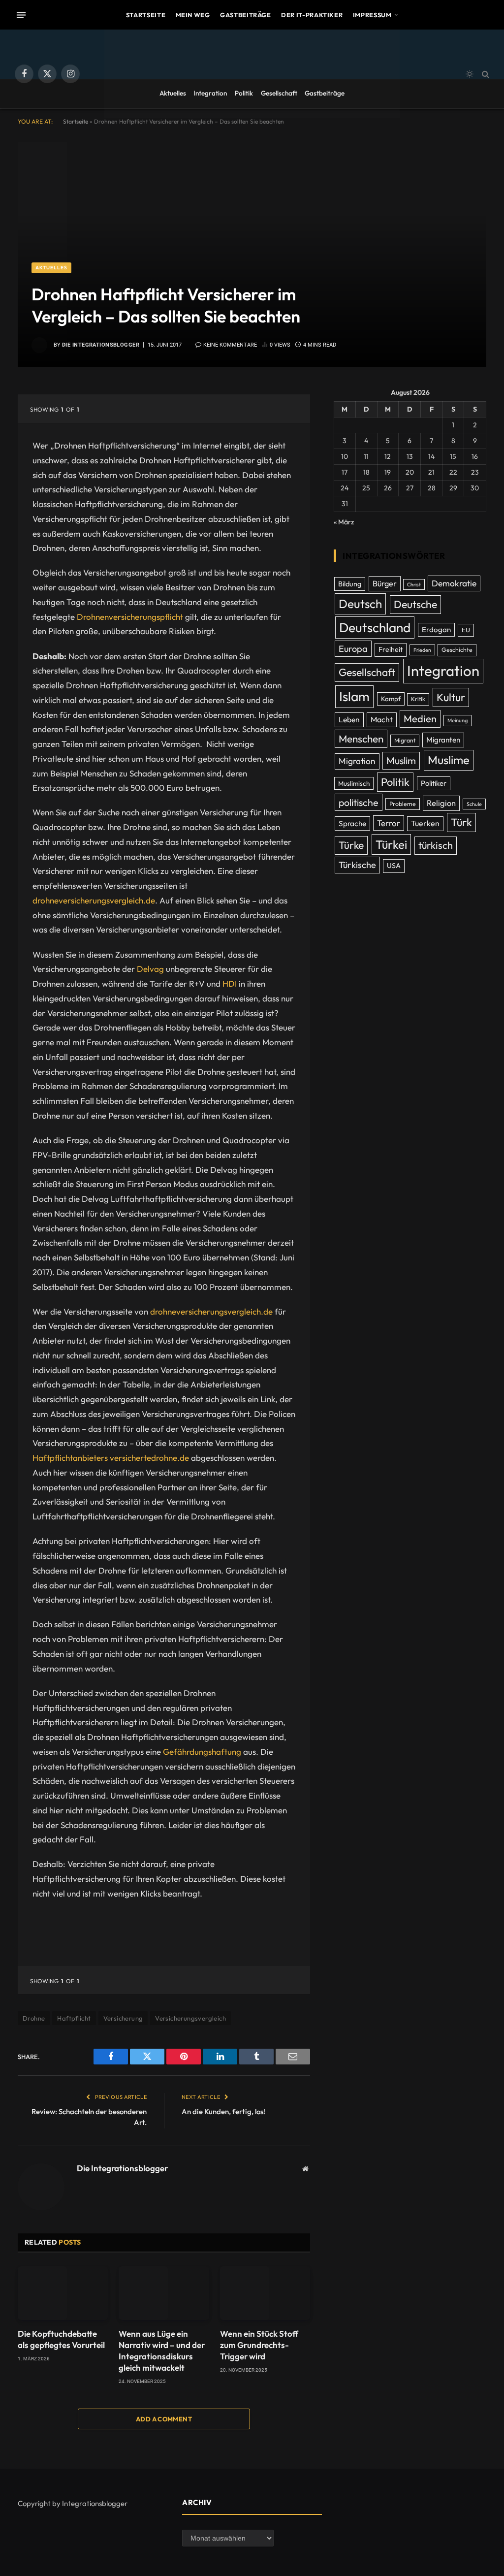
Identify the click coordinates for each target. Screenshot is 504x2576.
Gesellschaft (279, 93)
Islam (354, 696)
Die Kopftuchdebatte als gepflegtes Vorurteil (61, 2339)
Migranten (443, 740)
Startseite (146, 15)
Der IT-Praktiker (312, 15)
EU (466, 630)
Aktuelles (173, 93)
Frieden (422, 650)
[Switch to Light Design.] (470, 74)
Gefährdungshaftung (202, 1752)
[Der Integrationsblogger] (252, 74)
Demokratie (454, 583)
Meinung (457, 720)
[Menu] (21, 15)
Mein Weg (193, 15)
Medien (420, 719)
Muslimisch (354, 783)
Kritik (418, 699)
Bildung (350, 584)
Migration (357, 761)
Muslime (449, 760)
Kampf (391, 699)
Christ (414, 584)
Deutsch (360, 604)
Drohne (34, 2018)
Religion (441, 803)
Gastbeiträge (246, 15)
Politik (244, 93)
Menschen (361, 739)
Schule (474, 804)
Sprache (352, 823)
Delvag (150, 969)
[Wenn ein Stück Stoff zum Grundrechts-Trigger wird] (265, 2293)
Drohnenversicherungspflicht (130, 617)
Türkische (357, 865)
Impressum (372, 15)
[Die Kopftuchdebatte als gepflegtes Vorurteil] (63, 2293)
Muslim (401, 760)
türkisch (436, 845)
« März (344, 522)
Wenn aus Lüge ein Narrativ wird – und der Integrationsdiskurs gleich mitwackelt (162, 2351)
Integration (210, 93)
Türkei (391, 844)
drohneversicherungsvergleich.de (94, 900)
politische (359, 802)
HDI (230, 983)
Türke (351, 845)
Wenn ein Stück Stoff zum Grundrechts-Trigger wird (259, 2345)
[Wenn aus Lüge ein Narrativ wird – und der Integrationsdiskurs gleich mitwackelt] (164, 2293)
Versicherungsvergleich (190, 2018)
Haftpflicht (74, 2018)
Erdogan (436, 629)
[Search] (485, 74)
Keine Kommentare (230, 345)
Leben (349, 719)
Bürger (385, 583)
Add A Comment (164, 2419)
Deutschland (375, 628)
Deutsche (415, 604)
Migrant (405, 740)
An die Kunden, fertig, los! (223, 2111)
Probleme (403, 804)
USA (394, 866)
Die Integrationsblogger (101, 345)
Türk (461, 822)
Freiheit (391, 649)
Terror (389, 823)
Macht (382, 719)
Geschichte (457, 650)
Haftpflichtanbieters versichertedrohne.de (111, 1458)
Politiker (434, 783)
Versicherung (123, 2018)
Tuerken (425, 823)
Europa (353, 649)
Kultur (451, 697)
